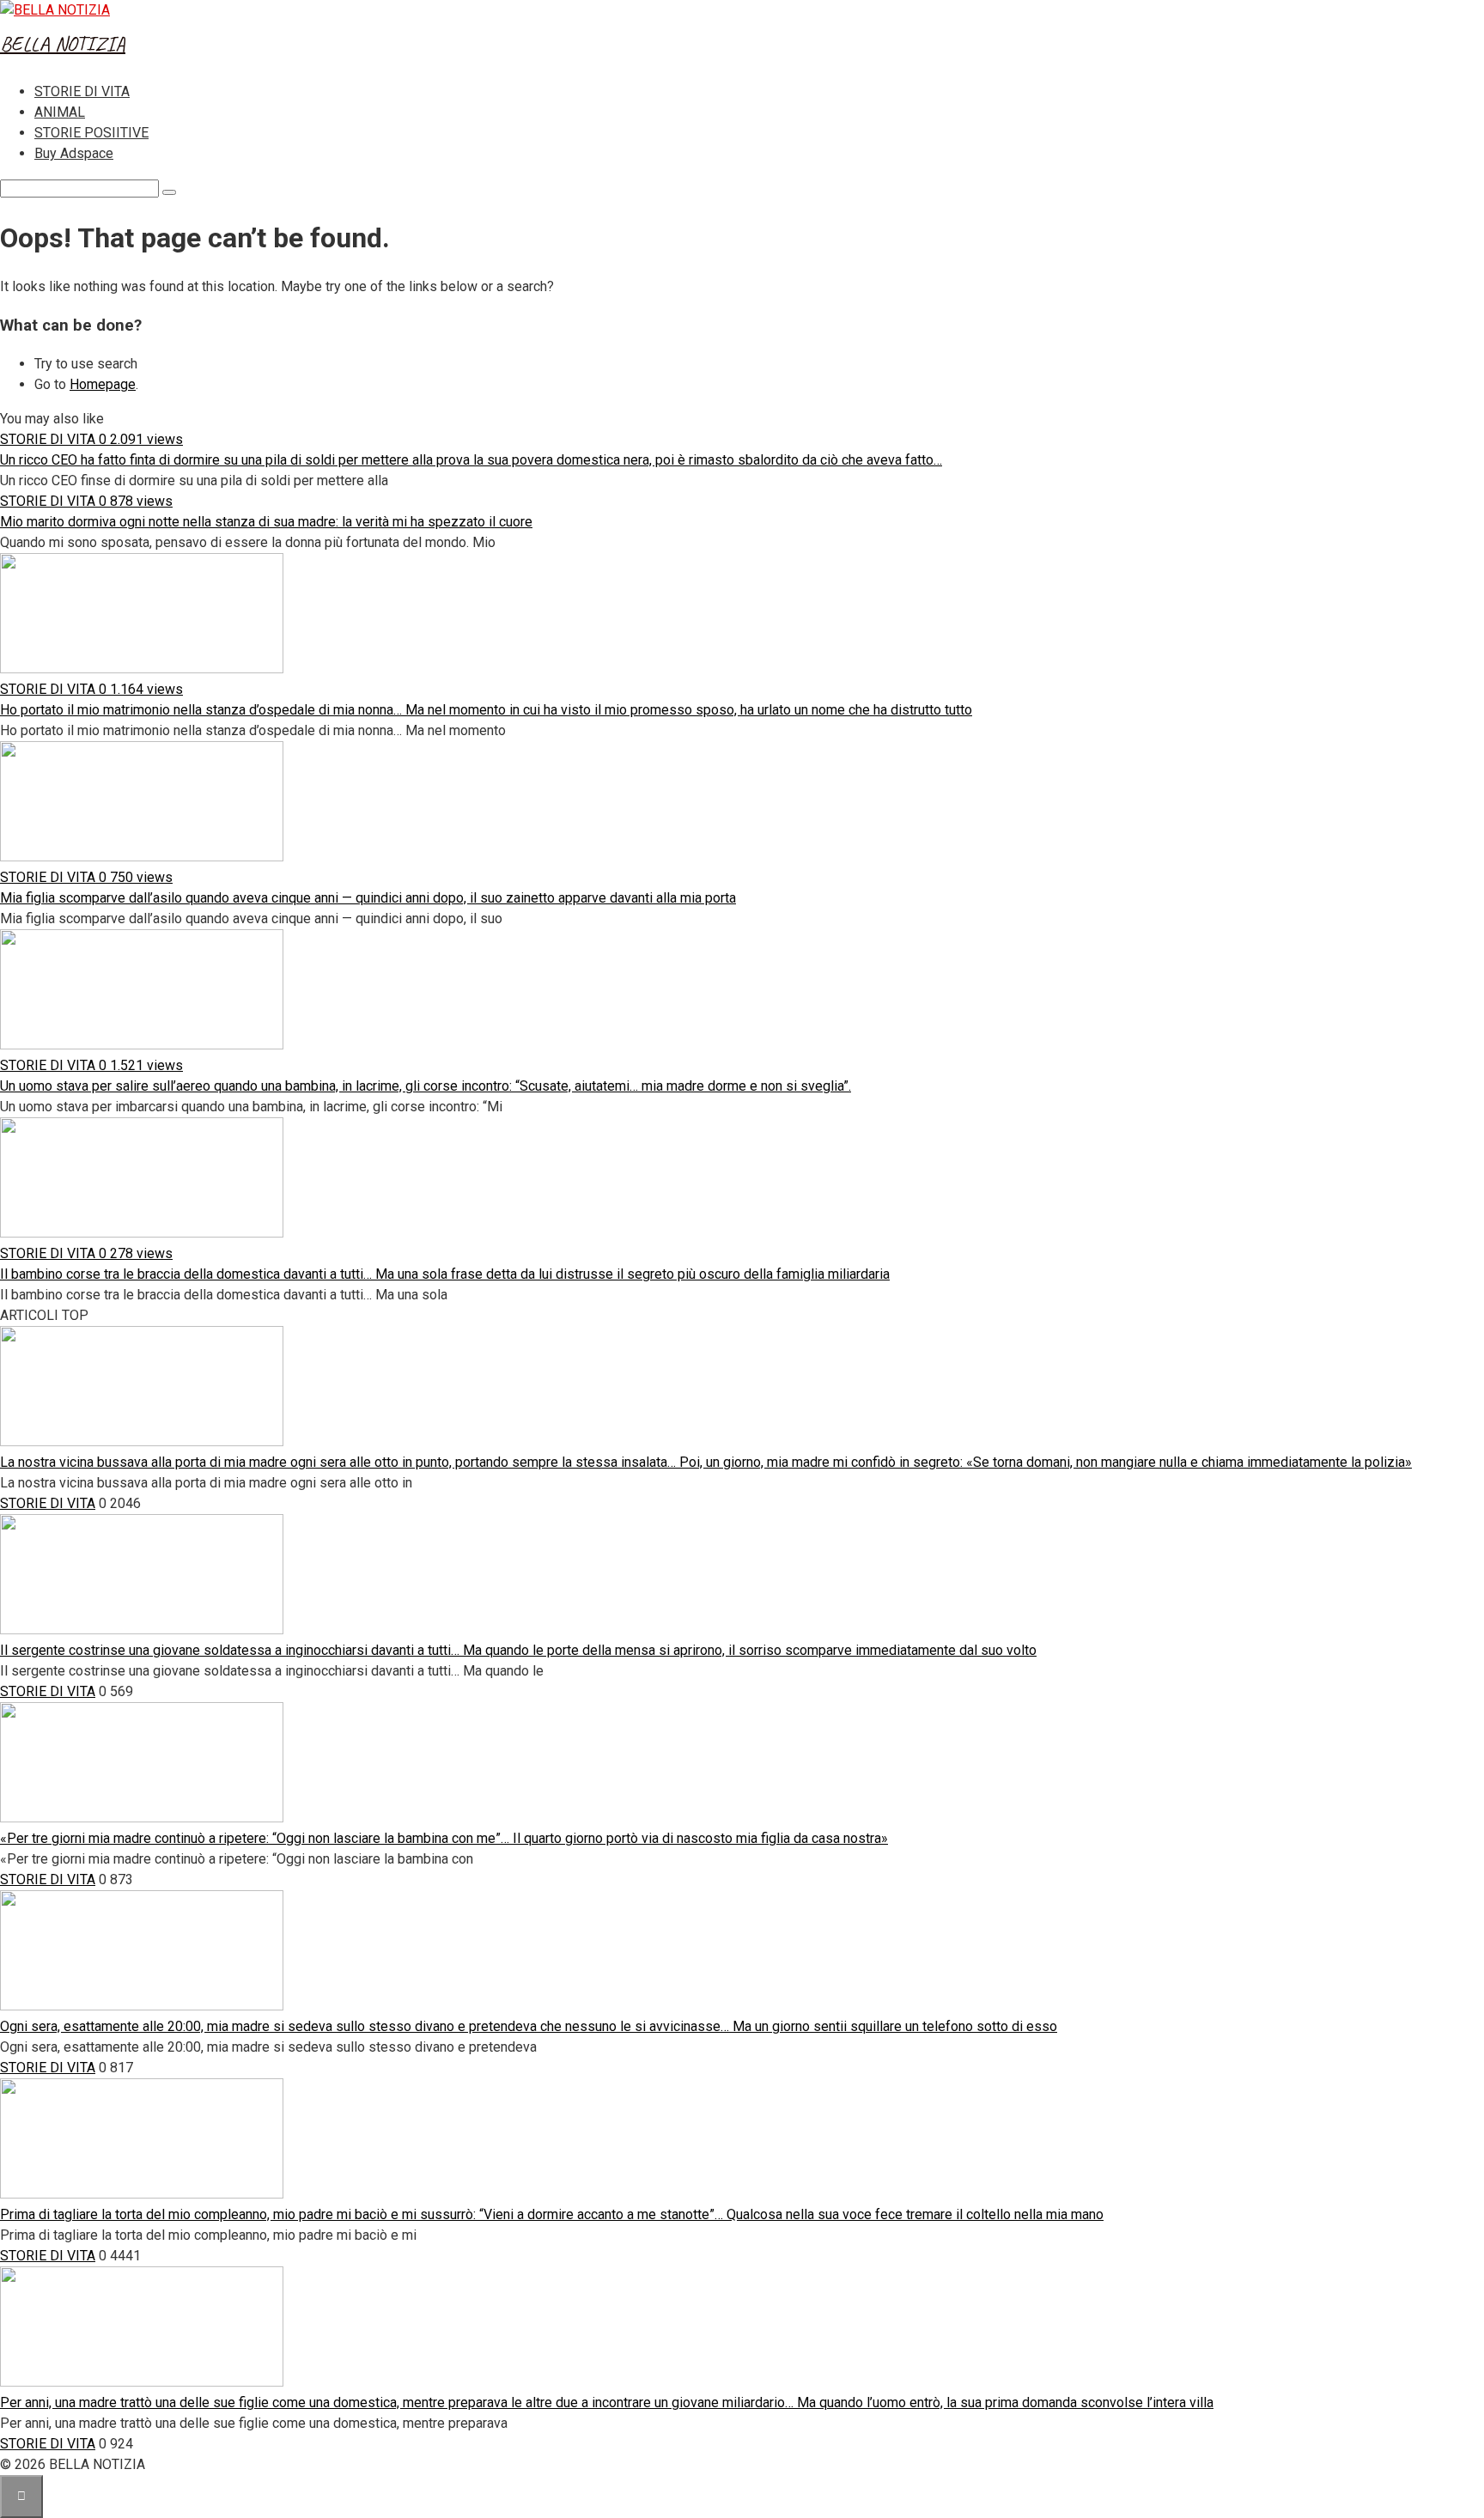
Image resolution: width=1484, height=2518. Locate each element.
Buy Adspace (74, 153)
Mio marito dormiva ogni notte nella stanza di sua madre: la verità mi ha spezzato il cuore (266, 522)
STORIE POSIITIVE (91, 133)
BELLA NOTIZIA (63, 44)
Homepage (103, 384)
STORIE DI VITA (82, 91)
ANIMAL (60, 112)
